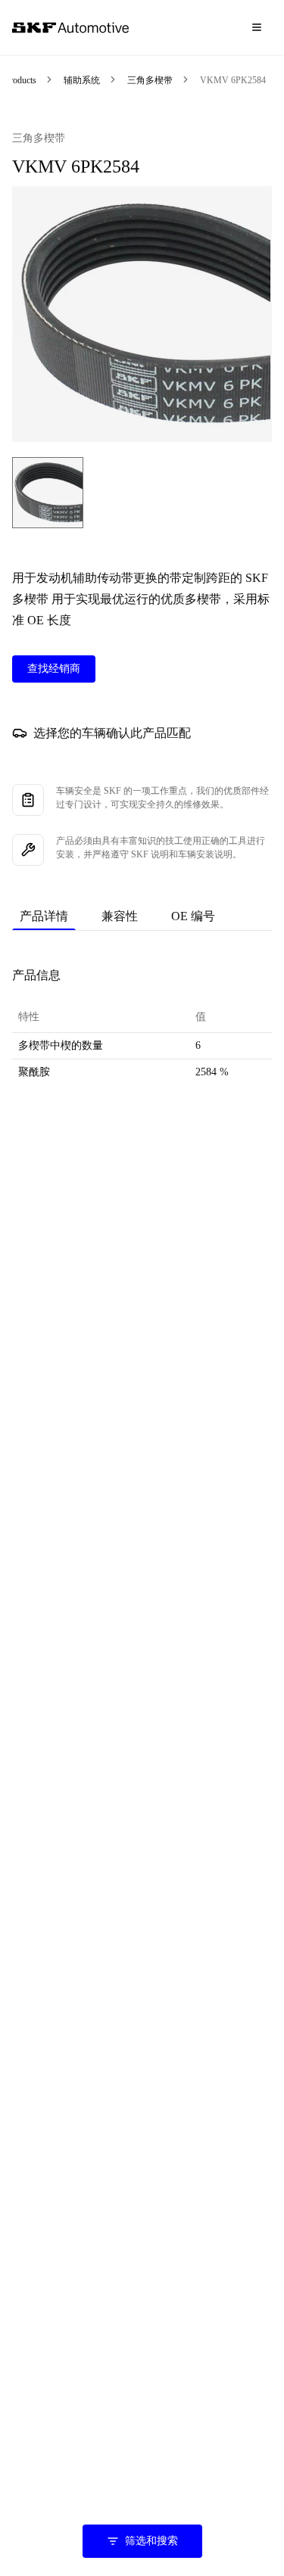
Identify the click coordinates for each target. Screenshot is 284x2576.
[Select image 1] (48, 493)
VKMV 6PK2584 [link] (233, 80)
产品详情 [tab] (44, 916)
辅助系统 (82, 80)
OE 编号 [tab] (193, 916)
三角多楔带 (150, 80)
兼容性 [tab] (120, 916)
